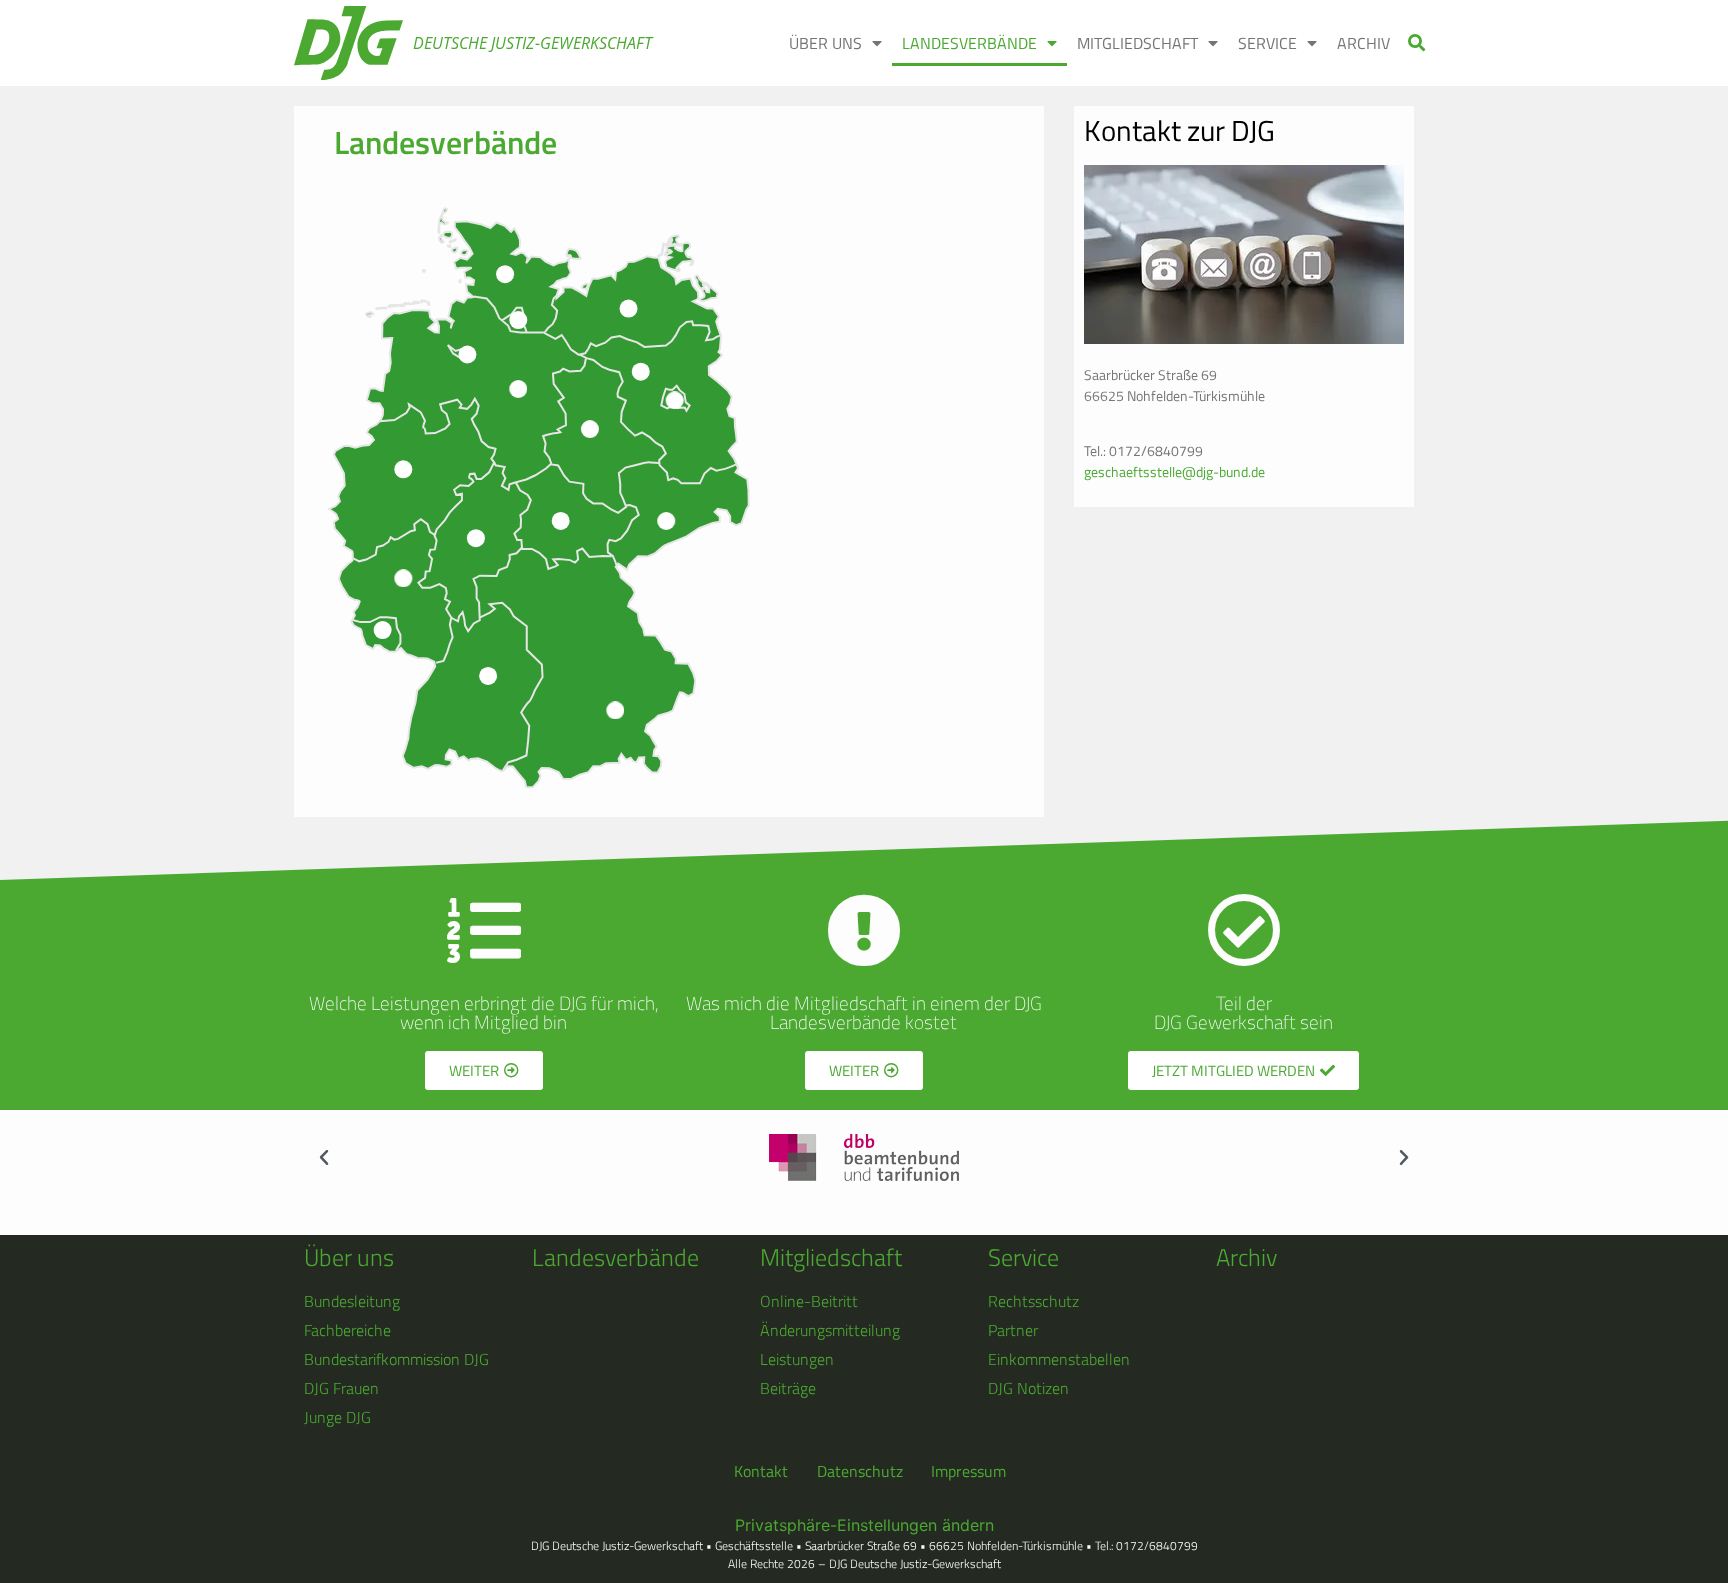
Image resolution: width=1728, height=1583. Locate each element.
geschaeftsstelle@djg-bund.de (1174, 471)
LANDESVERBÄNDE (969, 43)
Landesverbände (615, 1257)
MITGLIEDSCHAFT (1137, 43)
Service (1023, 1257)
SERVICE (1267, 43)
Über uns (349, 1257)
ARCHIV (1363, 43)
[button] (1417, 43)
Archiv (1246, 1257)
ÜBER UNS (825, 43)
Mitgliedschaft (831, 1257)
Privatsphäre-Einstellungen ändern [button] (864, 1525)
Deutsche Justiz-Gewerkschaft (532, 43)
